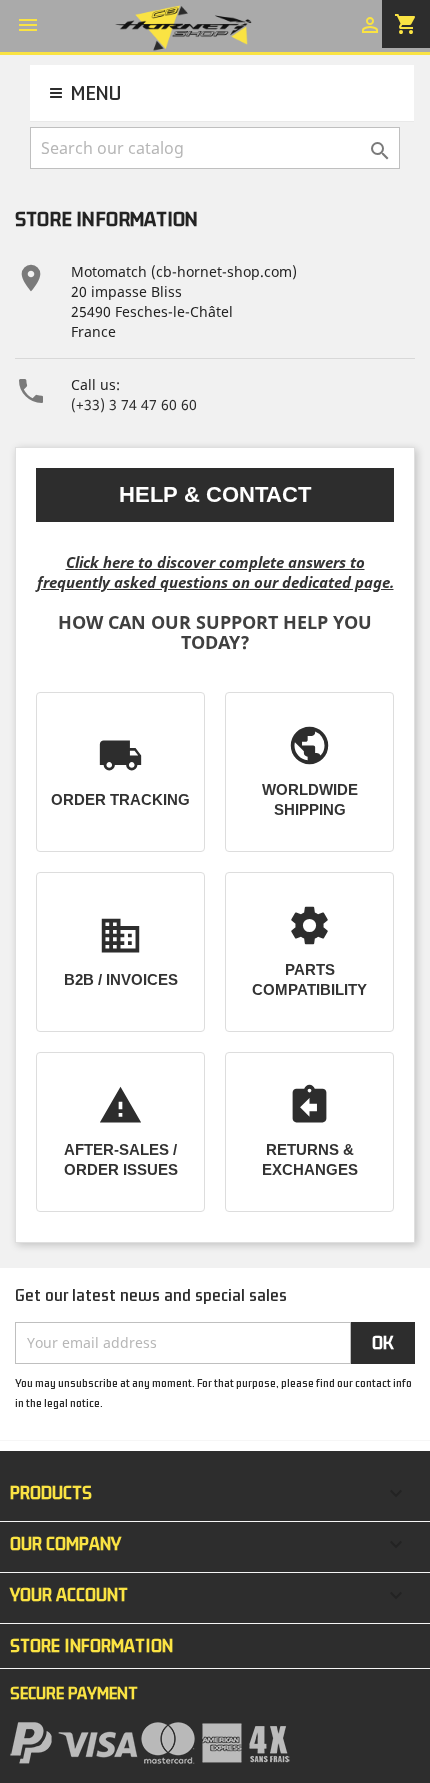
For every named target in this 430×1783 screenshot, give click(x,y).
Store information (91, 1646)
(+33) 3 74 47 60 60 (134, 404)
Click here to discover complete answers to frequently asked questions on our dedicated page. (215, 572)
